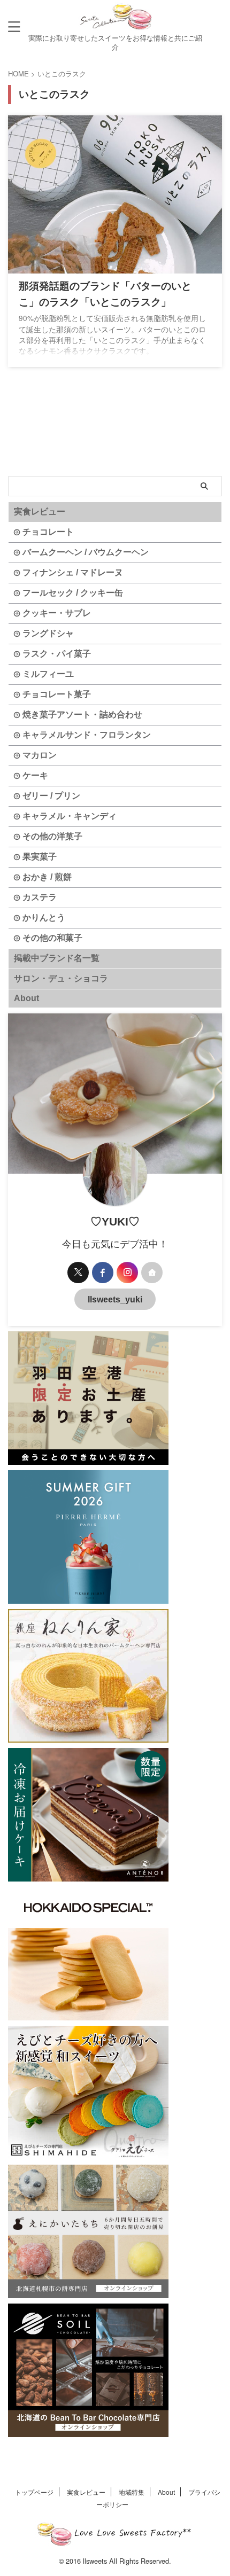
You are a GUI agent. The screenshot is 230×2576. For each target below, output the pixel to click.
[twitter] (78, 1273)
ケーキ (35, 775)
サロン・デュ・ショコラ (61, 978)
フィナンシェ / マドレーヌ (73, 572)
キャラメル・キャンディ (70, 816)
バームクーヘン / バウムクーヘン (86, 552)
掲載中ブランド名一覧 (57, 958)
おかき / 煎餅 (47, 877)
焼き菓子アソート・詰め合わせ (82, 715)
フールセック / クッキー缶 (73, 593)
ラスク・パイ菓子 (57, 654)
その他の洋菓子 (52, 836)
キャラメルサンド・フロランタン (87, 735)
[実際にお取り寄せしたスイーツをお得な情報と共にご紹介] (115, 26)
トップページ (34, 2492)
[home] (152, 1273)
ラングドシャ (48, 633)
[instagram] (127, 1273)
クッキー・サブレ (57, 613)
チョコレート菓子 (57, 694)
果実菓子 (40, 857)
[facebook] (103, 1273)
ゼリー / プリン (51, 796)
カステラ (40, 897)
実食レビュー (40, 512)
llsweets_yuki (115, 1299)
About (26, 998)
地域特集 (132, 2492)
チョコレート (48, 532)
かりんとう (44, 918)
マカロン (40, 755)
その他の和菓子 (52, 938)
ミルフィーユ (48, 674)
